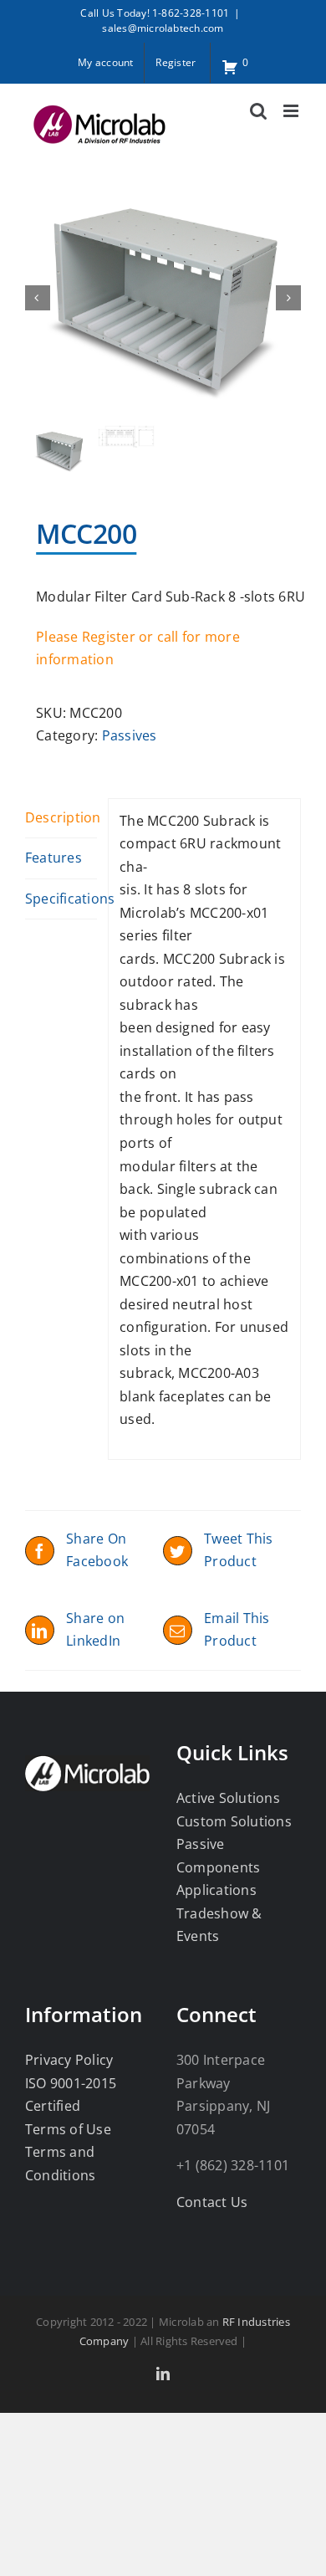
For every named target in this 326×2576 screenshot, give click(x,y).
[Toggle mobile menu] (292, 111)
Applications (216, 1890)
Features (53, 858)
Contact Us (212, 2202)
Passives (130, 735)
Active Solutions (228, 1798)
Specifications (61, 899)
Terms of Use (68, 2129)
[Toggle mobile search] (258, 111)
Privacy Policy (69, 2060)
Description (61, 817)
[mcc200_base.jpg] (163, 298)
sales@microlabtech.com (163, 28)
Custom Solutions (234, 1821)
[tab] (61, 819)
